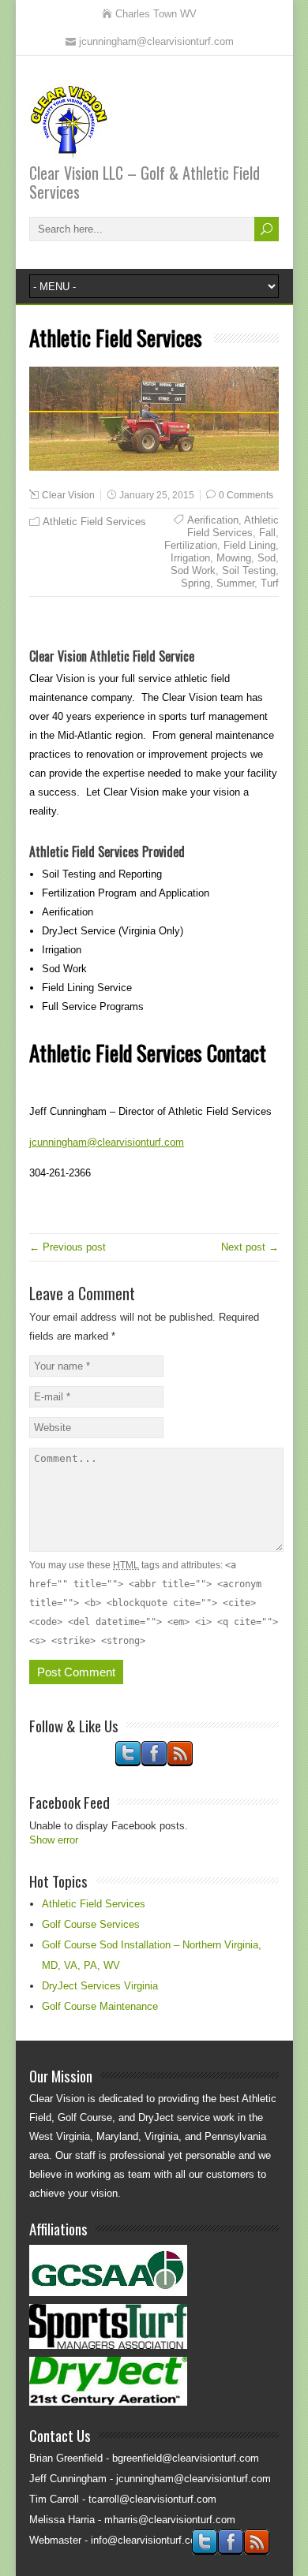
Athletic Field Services (94, 522)
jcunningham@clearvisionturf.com (107, 1142)
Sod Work (193, 570)
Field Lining (250, 545)
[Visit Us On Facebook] (154, 1763)
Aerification (213, 520)
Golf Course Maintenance (100, 2006)
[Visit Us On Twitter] (128, 1763)
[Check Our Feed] (180, 1763)
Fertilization (191, 545)
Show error (54, 1840)
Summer (235, 583)
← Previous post (68, 1247)
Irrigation (190, 558)
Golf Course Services (91, 1924)
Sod (267, 558)
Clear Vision (68, 495)
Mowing (234, 558)
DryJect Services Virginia (100, 1986)
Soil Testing (249, 570)
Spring (195, 583)
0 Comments (246, 495)
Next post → (250, 1247)
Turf (270, 583)
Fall (267, 533)
